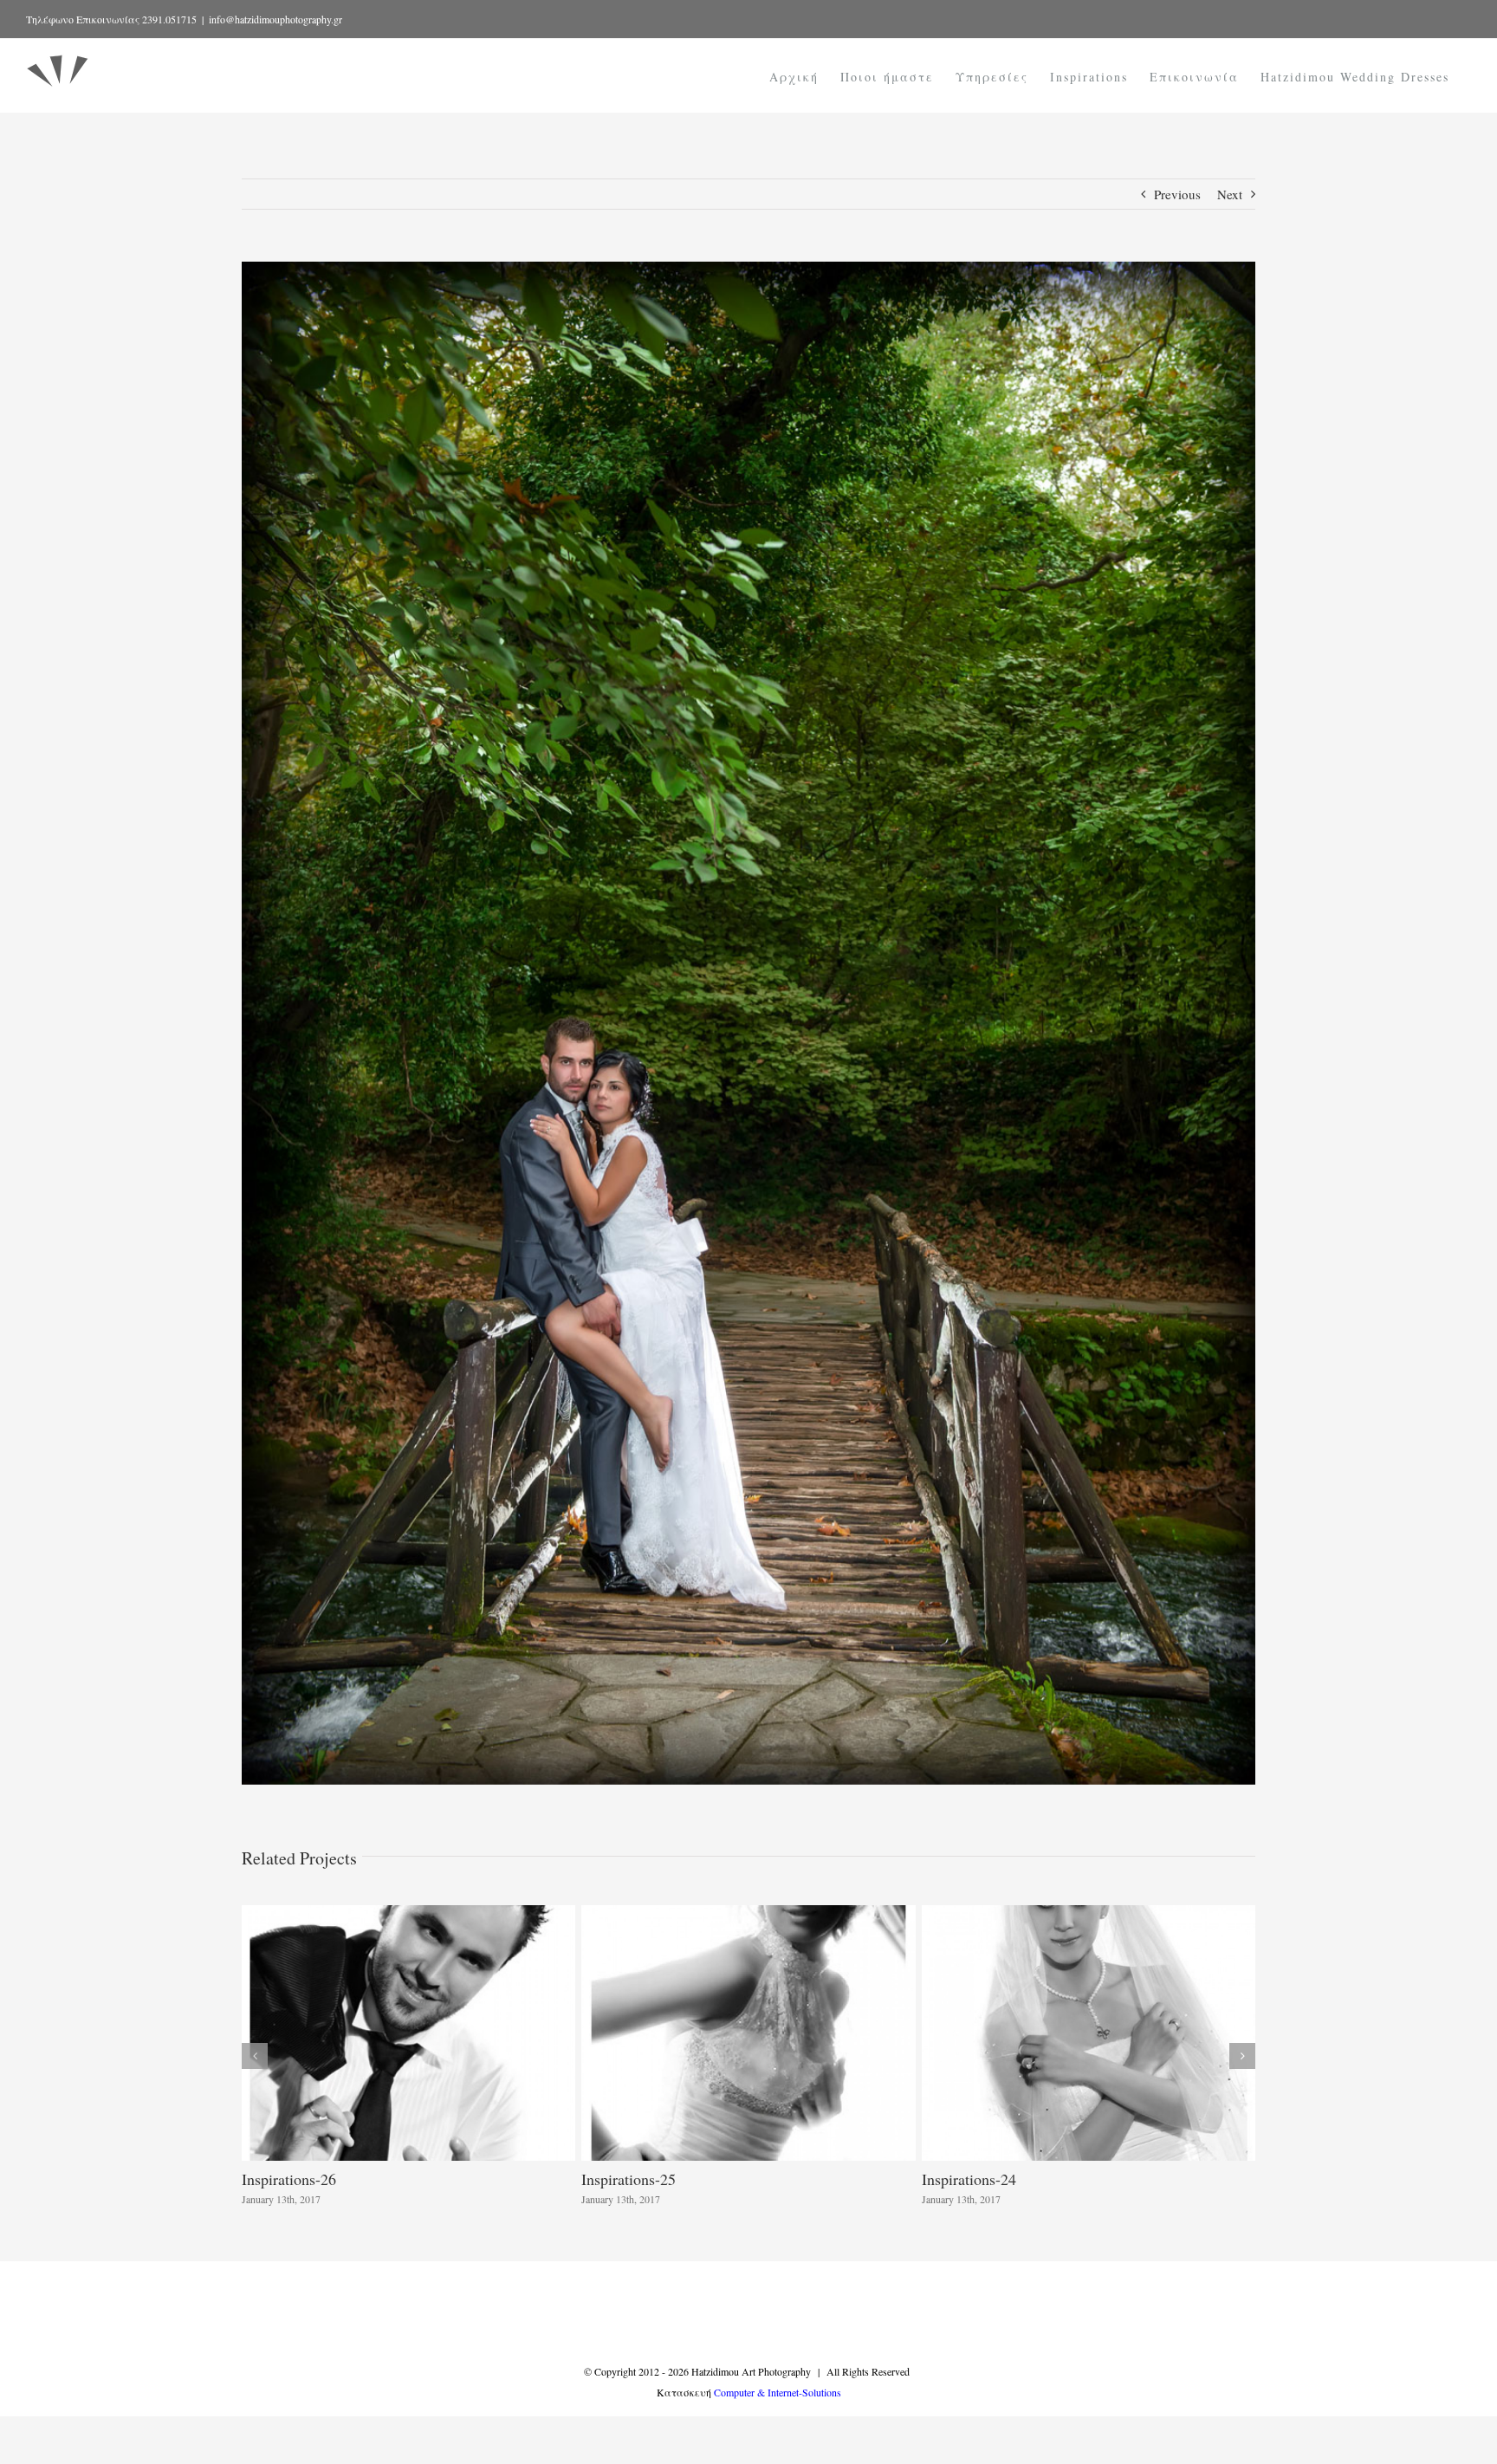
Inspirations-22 (629, 2179)
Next (1230, 194)
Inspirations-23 (289, 2179)
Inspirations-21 (969, 2179)
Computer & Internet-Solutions (778, 2392)
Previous (1177, 194)
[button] (255, 2056)
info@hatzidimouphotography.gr (275, 19)
